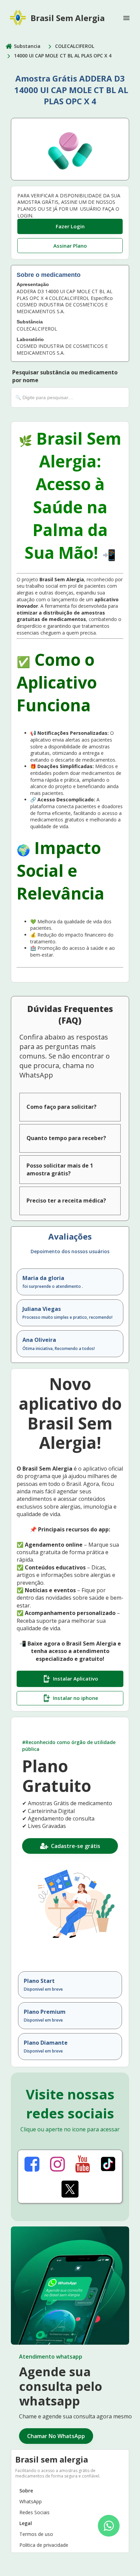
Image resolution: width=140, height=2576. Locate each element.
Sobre (26, 2491)
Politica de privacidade (44, 2545)
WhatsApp (31, 2501)
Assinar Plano (70, 246)
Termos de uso (36, 2534)
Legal (26, 2523)
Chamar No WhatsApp (56, 2436)
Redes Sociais (34, 2512)
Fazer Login (70, 226)
